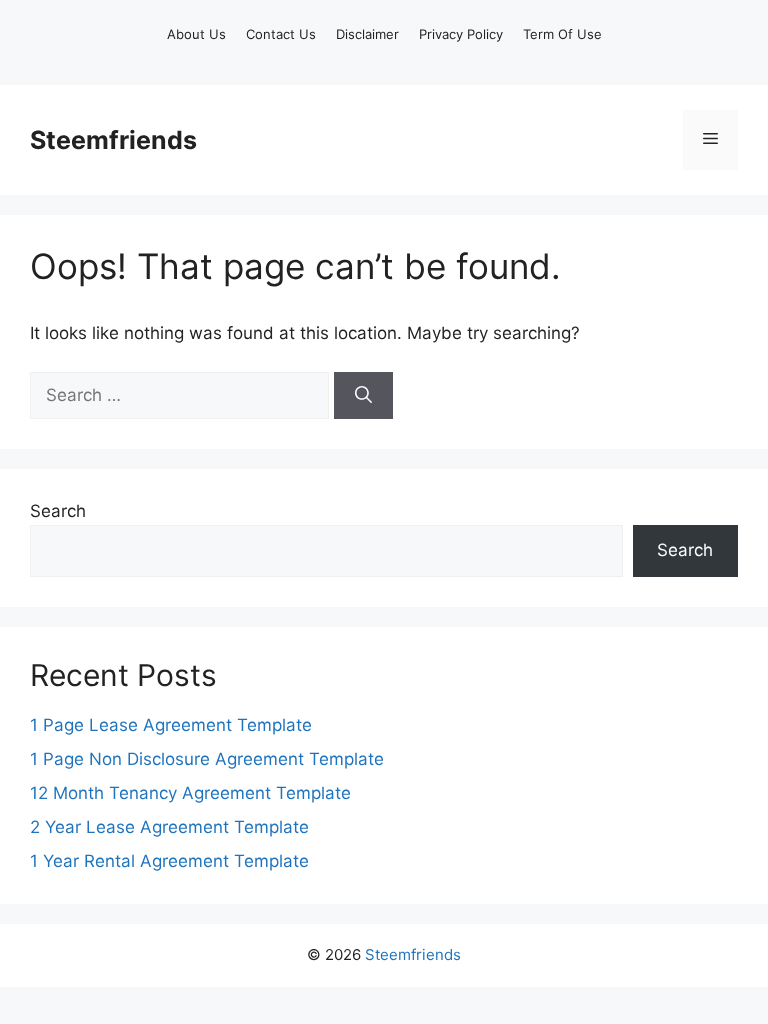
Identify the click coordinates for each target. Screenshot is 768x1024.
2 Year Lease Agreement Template (169, 827)
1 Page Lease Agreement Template (171, 725)
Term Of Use (562, 34)
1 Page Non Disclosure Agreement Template (207, 759)
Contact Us (281, 34)
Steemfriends (113, 140)
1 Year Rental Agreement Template (169, 861)
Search (58, 511)
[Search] (363, 396)
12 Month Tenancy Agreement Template (190, 793)
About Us (196, 34)
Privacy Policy (461, 34)
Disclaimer (367, 34)
